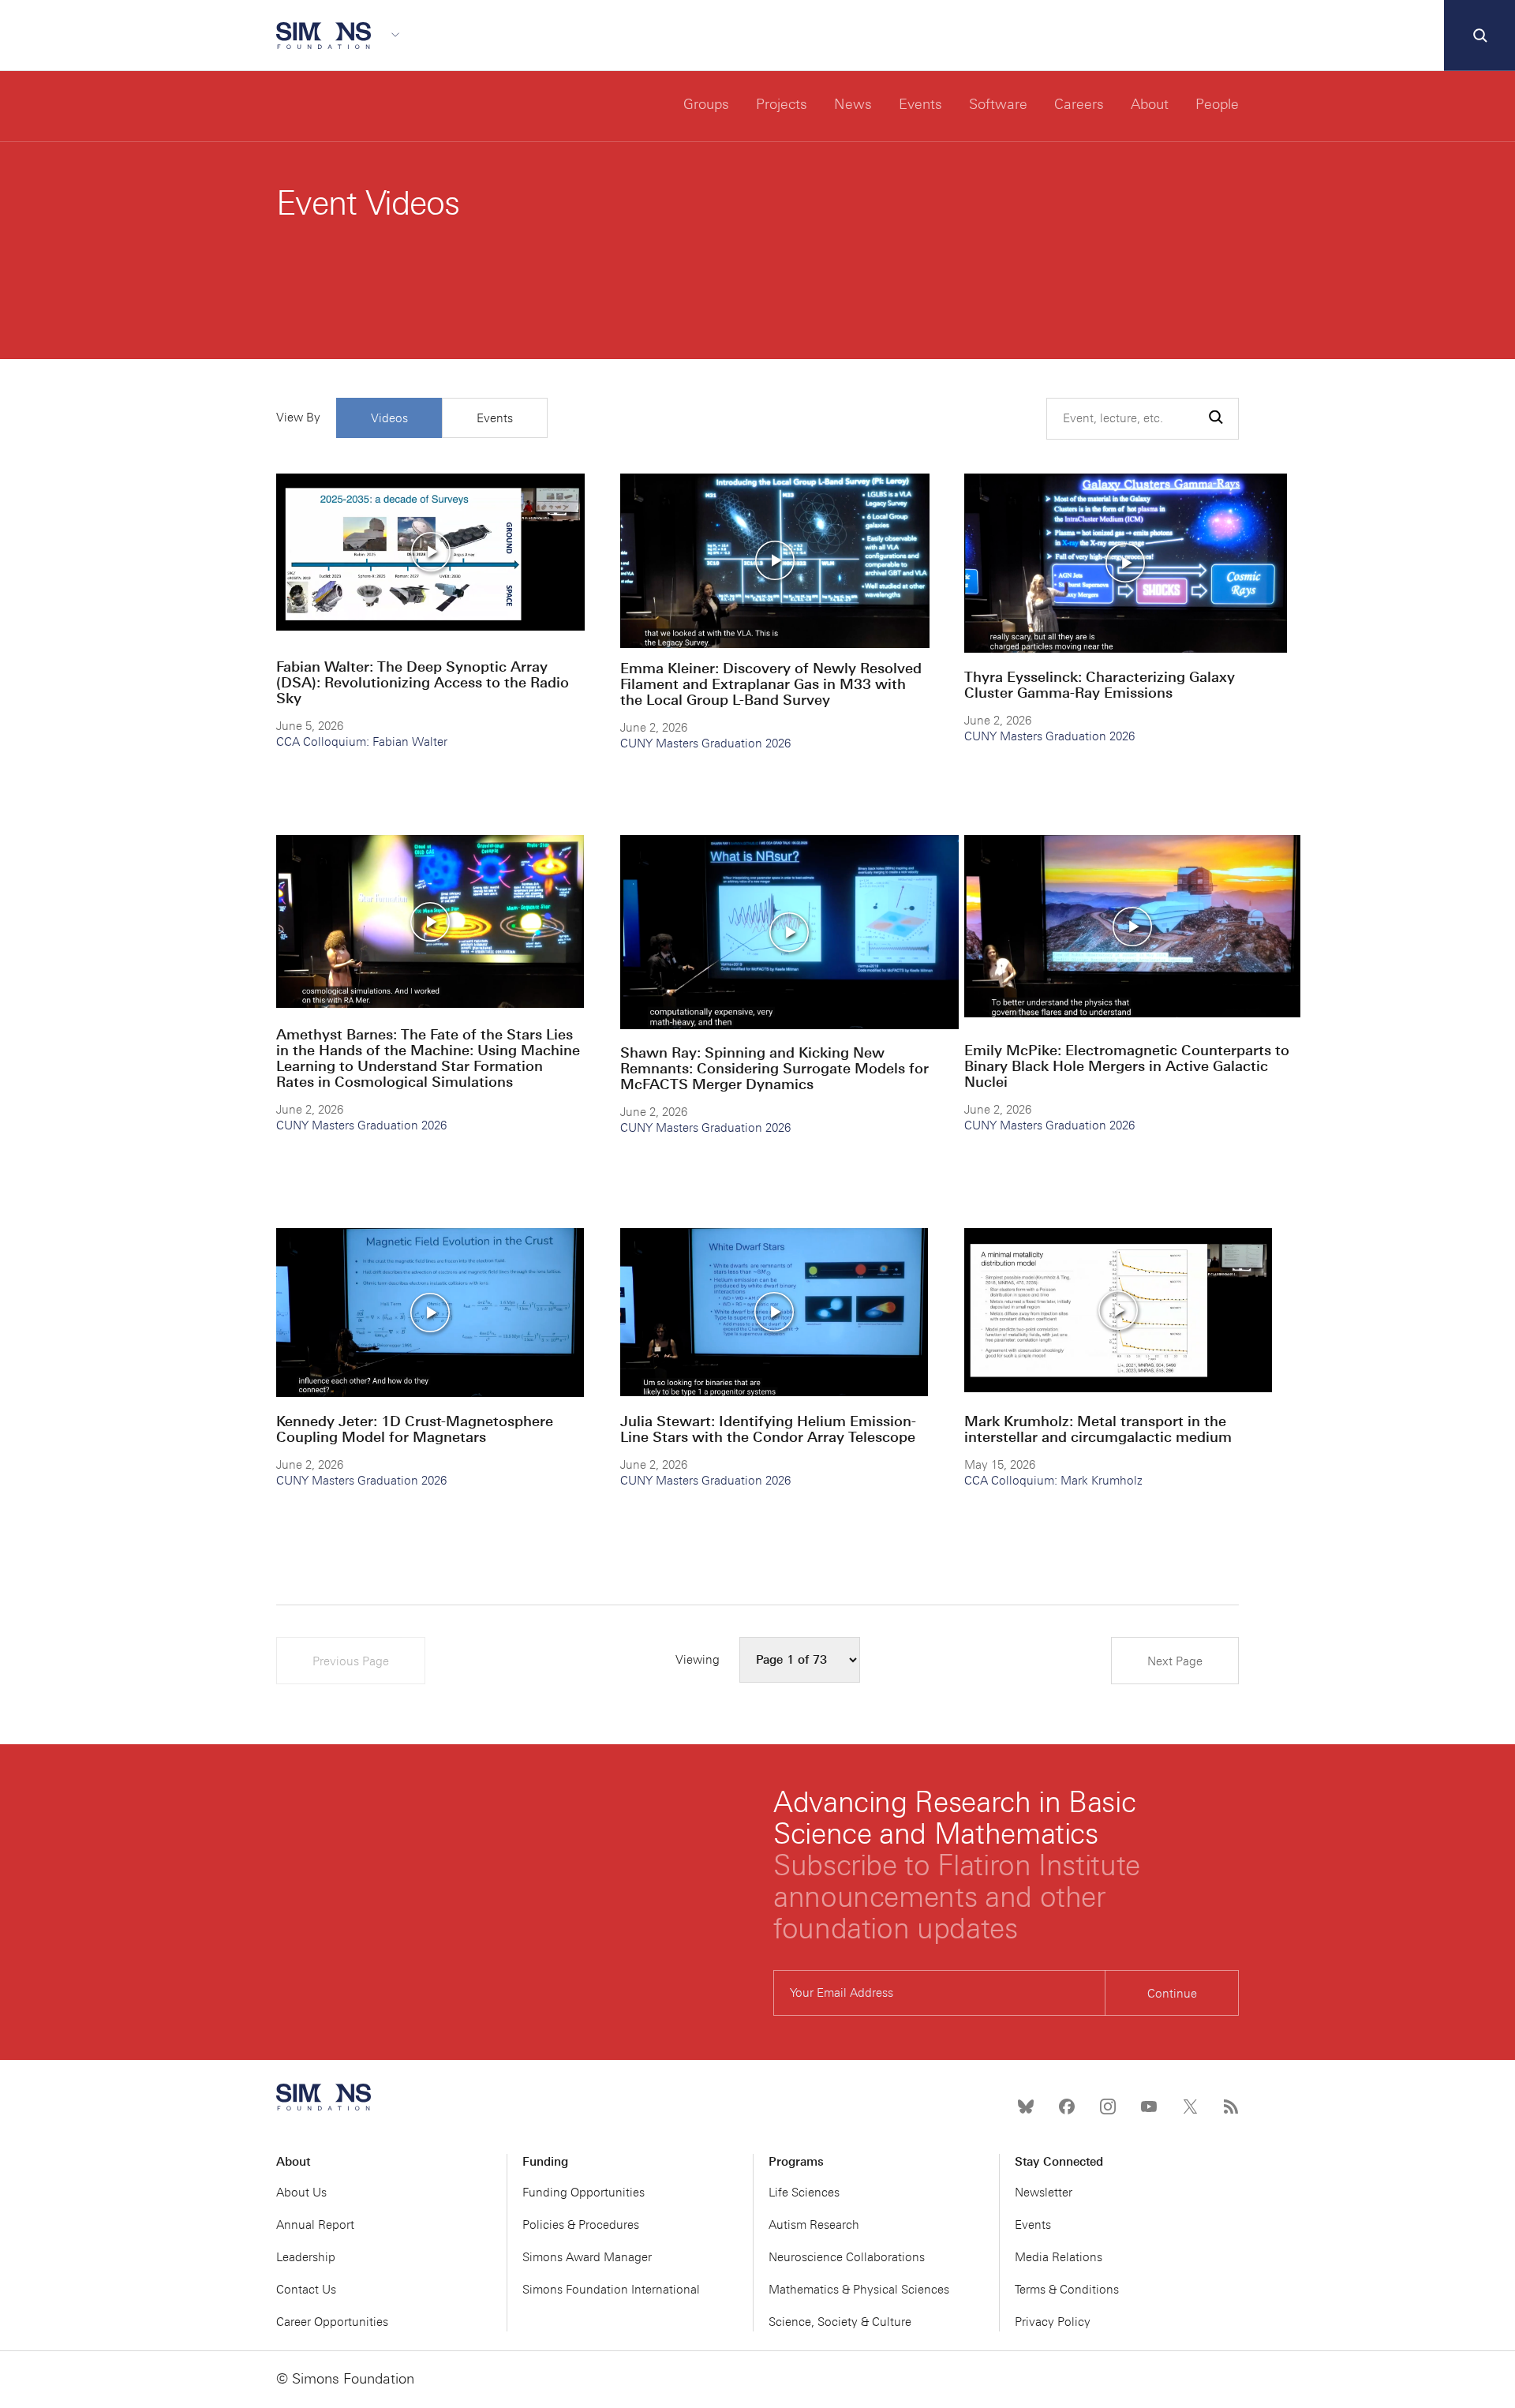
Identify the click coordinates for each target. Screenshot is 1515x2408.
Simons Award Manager (587, 2257)
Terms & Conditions (1067, 2290)
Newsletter (1044, 2193)
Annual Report (315, 2225)
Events (920, 104)
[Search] (1479, 36)
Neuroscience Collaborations (847, 2257)
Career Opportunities (332, 2322)
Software (998, 104)
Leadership (306, 2257)
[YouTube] (1149, 2107)
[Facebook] (1067, 2107)
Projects (782, 104)
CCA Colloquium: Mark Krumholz (1053, 1481)
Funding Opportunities (584, 2193)
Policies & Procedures (581, 2225)
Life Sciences (804, 2193)
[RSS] (1231, 2107)
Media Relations (1059, 2257)
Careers (1079, 104)
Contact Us (306, 2290)
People (1217, 104)
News (853, 104)
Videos (389, 418)
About (1150, 104)
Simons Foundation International (611, 2290)
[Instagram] (1108, 2107)
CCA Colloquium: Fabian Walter (362, 742)
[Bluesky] (1026, 2107)
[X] (1190, 2107)
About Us (301, 2193)
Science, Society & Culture (840, 2322)
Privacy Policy (1053, 2322)
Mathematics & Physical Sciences (859, 2290)
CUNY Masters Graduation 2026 (705, 743)
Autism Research (814, 2225)
